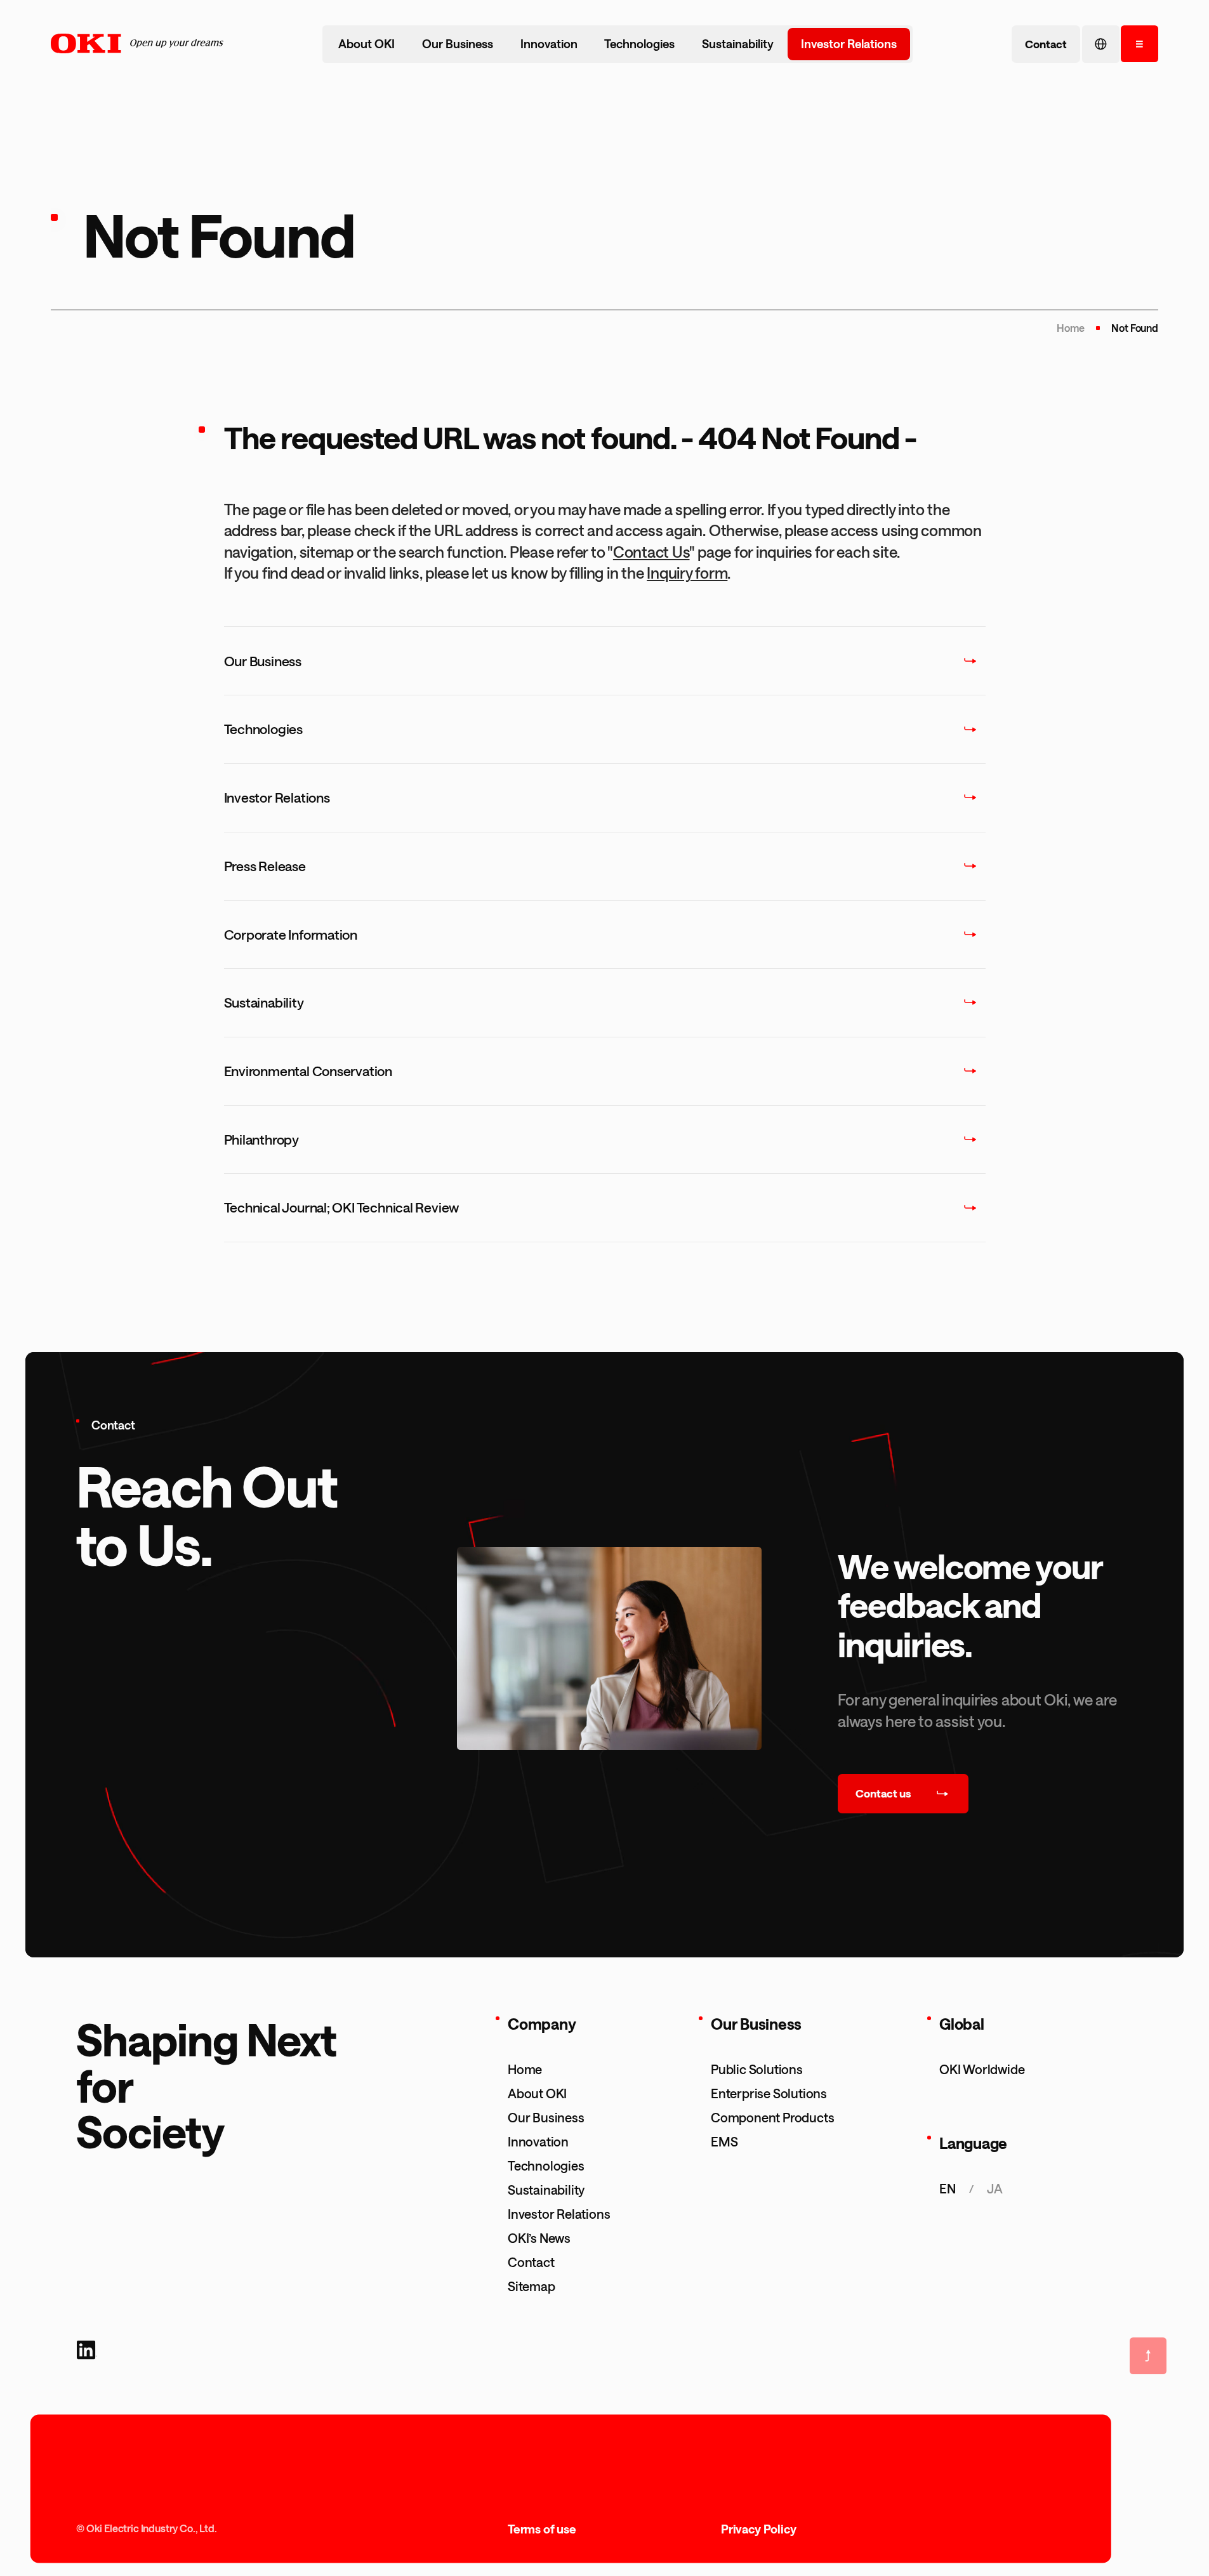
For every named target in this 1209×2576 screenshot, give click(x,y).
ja (995, 2188)
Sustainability (738, 44)
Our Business (458, 44)
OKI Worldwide (982, 2069)
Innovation (549, 44)
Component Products (772, 2117)
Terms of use (542, 2529)
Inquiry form (687, 573)
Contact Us (651, 552)
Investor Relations (849, 44)
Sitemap (532, 2286)
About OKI (367, 44)
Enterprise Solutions (769, 2093)
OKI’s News (539, 2238)
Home (1070, 328)
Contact (531, 2262)
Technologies (639, 44)
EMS (724, 2141)
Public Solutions (757, 2069)
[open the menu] (1140, 44)
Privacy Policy (758, 2529)
